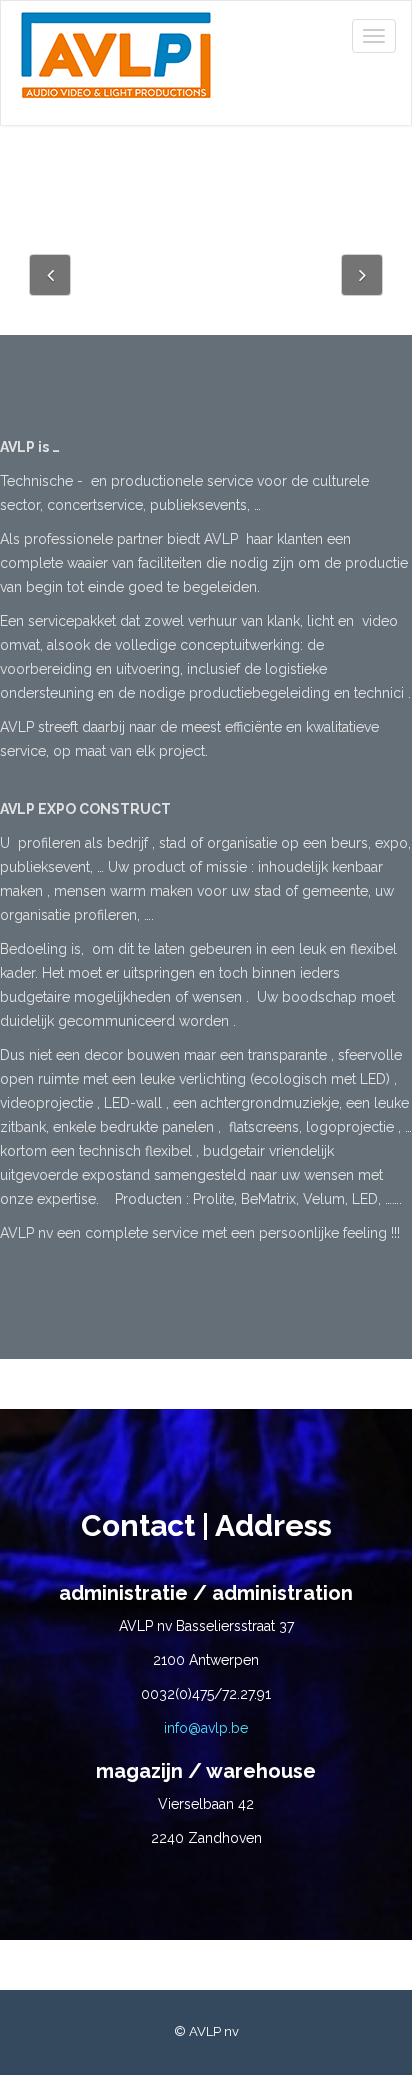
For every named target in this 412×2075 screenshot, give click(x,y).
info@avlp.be (206, 1728)
